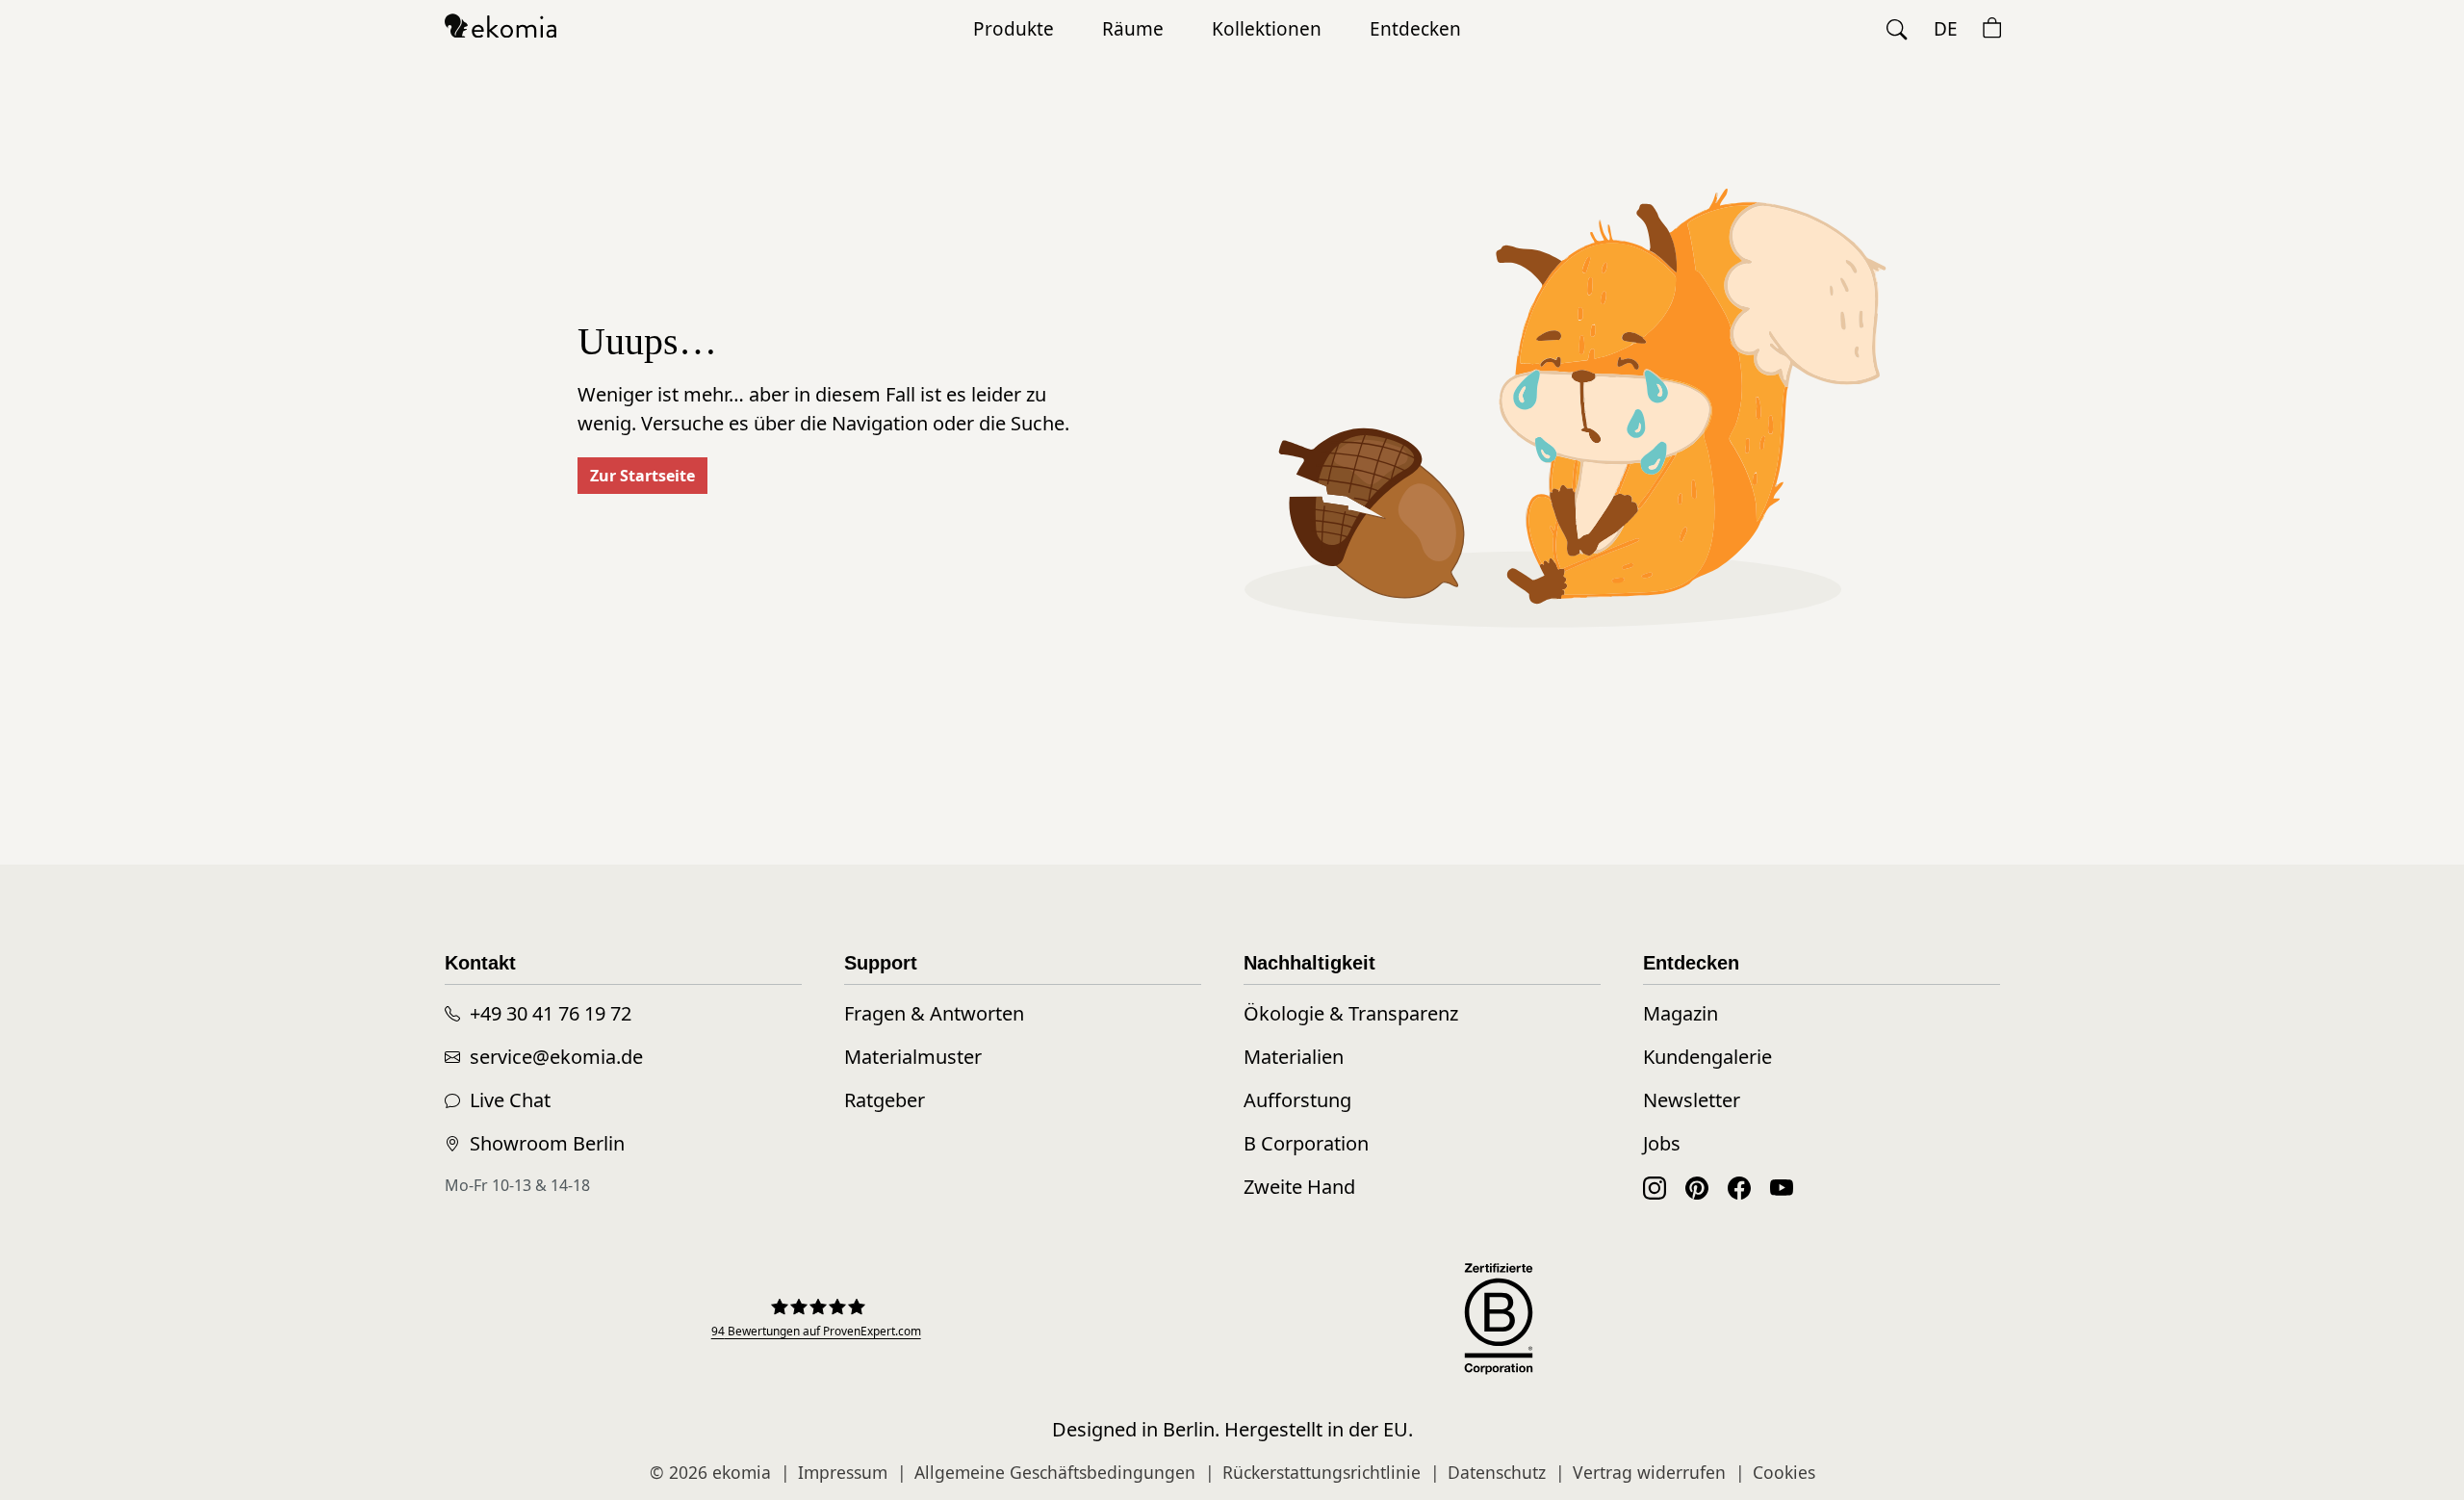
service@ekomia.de (556, 1057)
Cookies (1784, 1472)
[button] (1898, 29)
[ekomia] (500, 24)
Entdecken (1415, 29)
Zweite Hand (1299, 1187)
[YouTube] (1782, 1187)
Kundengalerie (1707, 1057)
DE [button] (1946, 29)
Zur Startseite (642, 476)
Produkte (1014, 29)
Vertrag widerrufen (1649, 1472)
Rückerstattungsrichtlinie (1322, 1472)
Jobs (1662, 1143)
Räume (1133, 29)
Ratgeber (885, 1100)
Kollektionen (1267, 29)
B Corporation (1306, 1143)
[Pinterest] (1697, 1187)
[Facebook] (1739, 1187)
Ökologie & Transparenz (1351, 1013)
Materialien (1294, 1057)
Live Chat (510, 1100)
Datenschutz (1497, 1472)
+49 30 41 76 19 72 (551, 1013)
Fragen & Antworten (934, 1013)
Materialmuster (913, 1057)
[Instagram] (1655, 1187)
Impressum (843, 1472)
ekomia (742, 1472)
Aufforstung (1297, 1100)
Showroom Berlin (547, 1143)
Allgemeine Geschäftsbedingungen (1055, 1472)
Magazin (1681, 1013)
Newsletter (1692, 1100)
